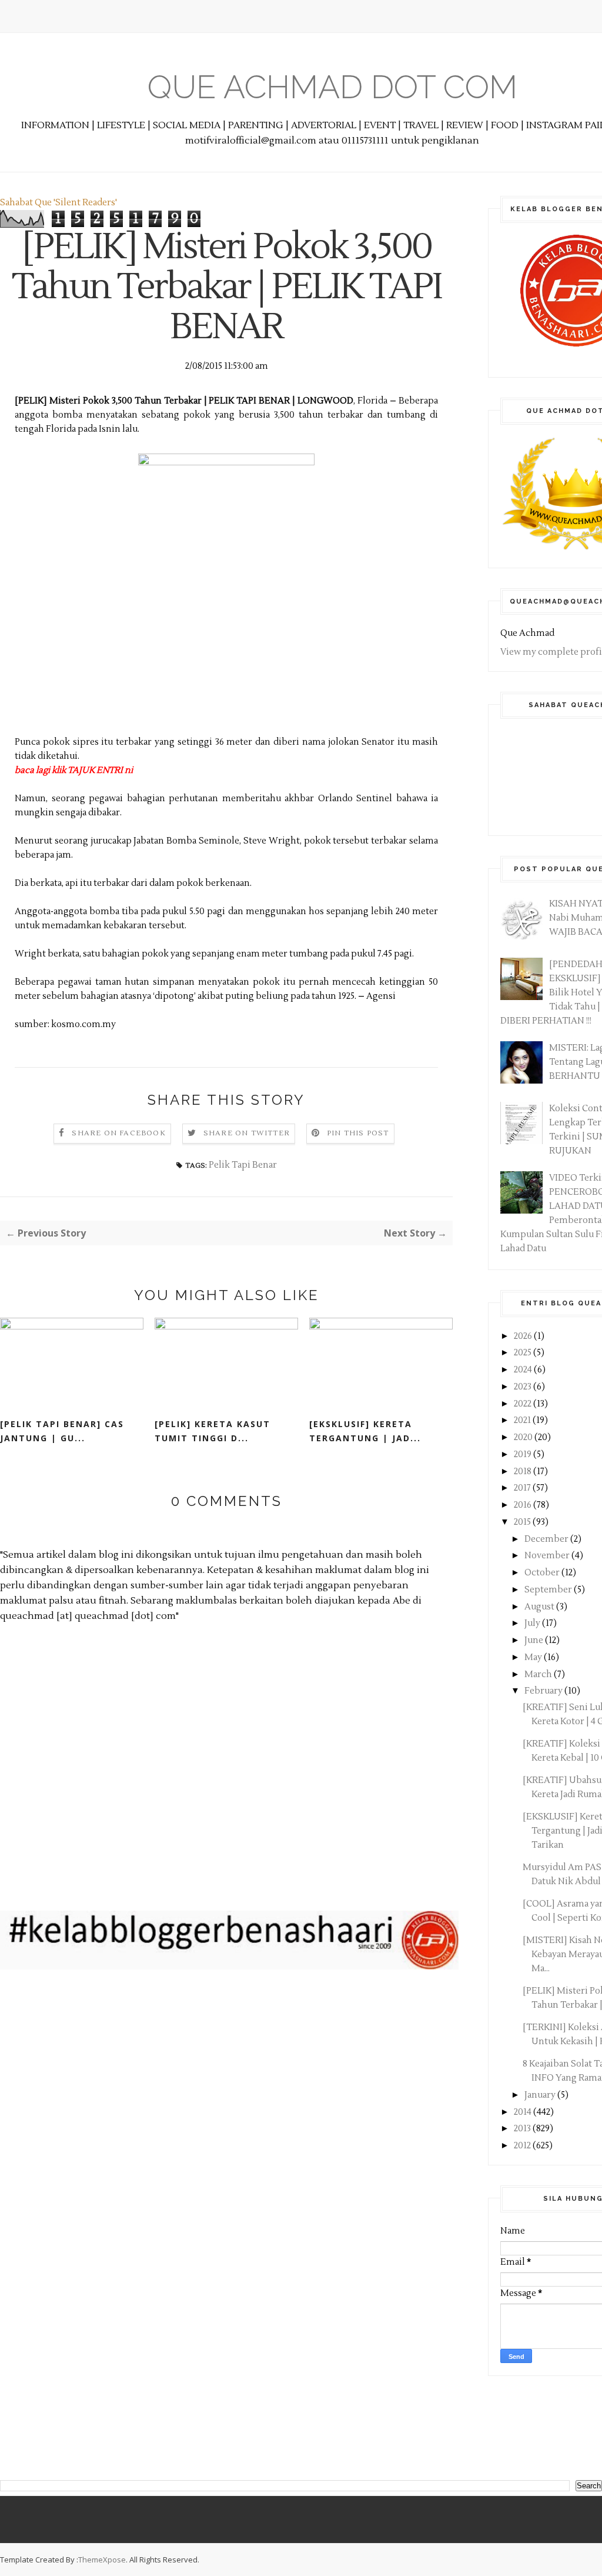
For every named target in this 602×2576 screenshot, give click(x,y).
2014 (524, 2112)
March (539, 1674)
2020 (524, 1437)
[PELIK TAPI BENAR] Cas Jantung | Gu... (62, 1431)
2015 (523, 1522)
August (540, 1607)
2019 (524, 1454)
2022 (524, 1404)
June (535, 1640)
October (543, 1573)
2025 (524, 1353)
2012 (523, 2146)
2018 (524, 1472)
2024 (524, 1370)
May (534, 1657)
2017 (523, 1488)
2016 (524, 1505)
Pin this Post (358, 1133)
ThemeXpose (102, 2560)
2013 (523, 2129)
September (549, 1590)
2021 (523, 1420)
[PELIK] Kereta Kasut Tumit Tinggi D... (213, 1431)
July (533, 1623)
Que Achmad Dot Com (332, 87)
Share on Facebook (118, 1133)
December (547, 1539)
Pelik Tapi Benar (243, 1165)
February (544, 1691)
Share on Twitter (247, 1133)
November (548, 1556)
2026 (524, 1336)
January (541, 2095)
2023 (524, 1387)
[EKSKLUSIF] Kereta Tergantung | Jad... (365, 1431)
